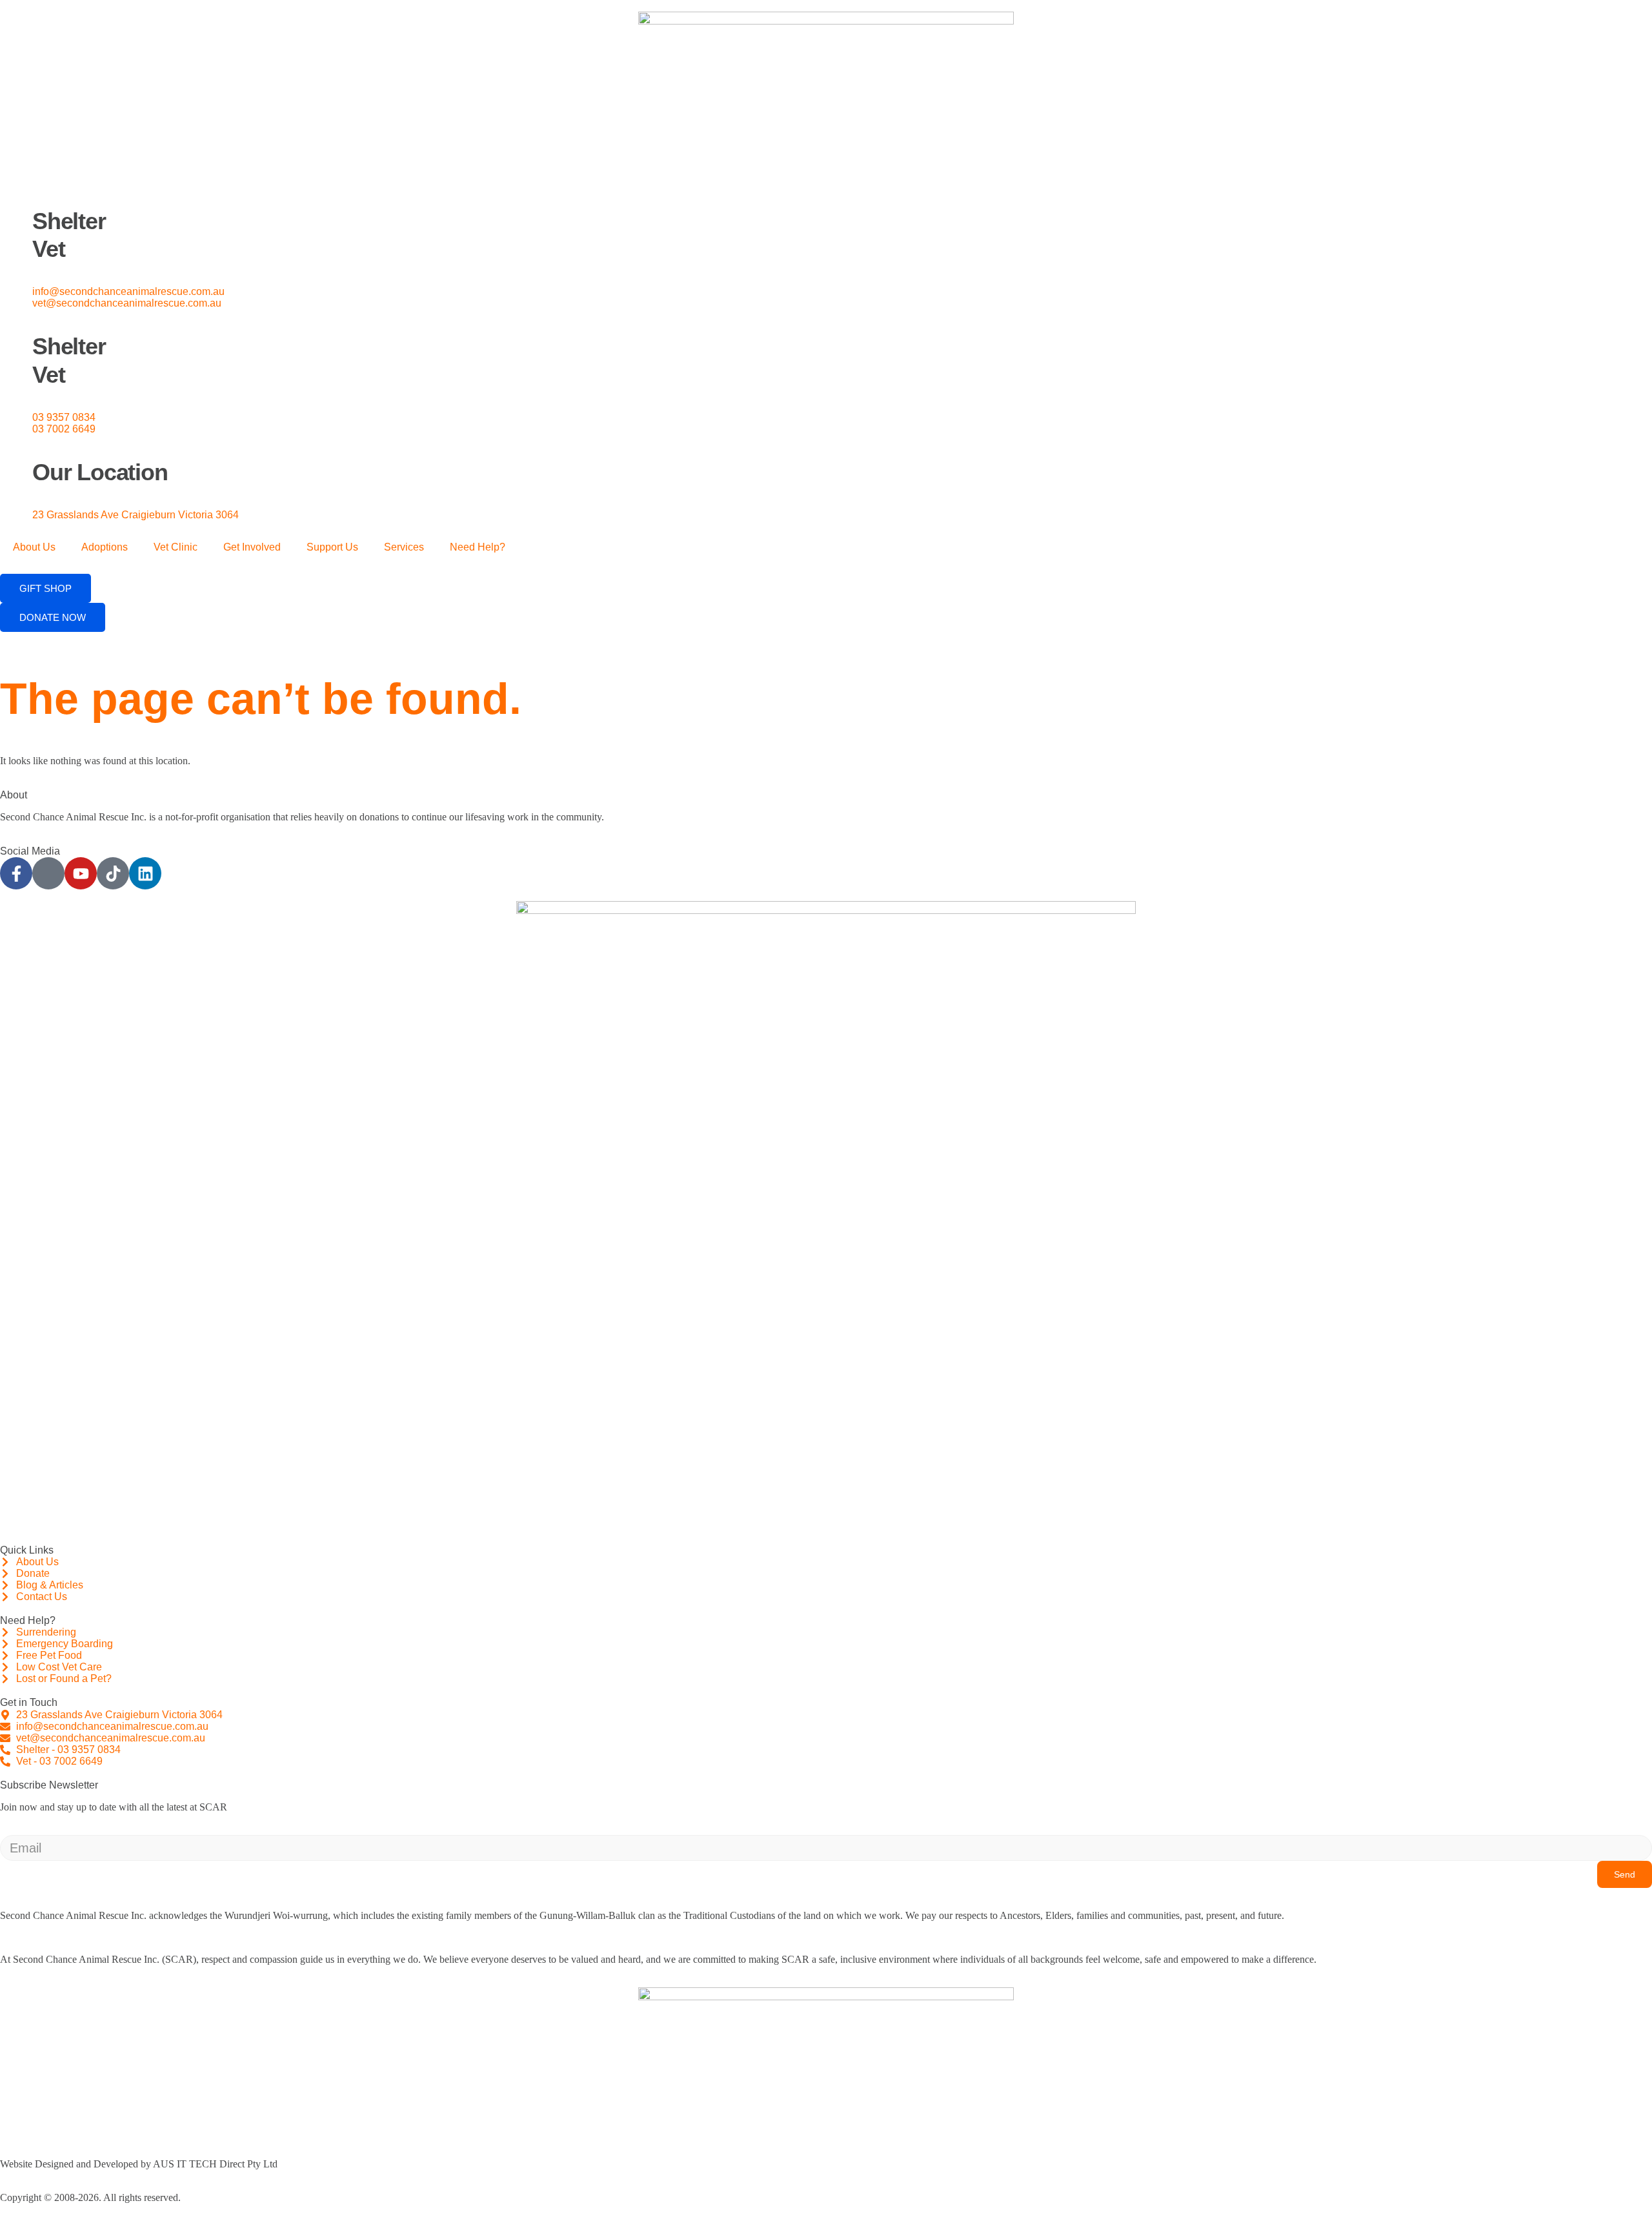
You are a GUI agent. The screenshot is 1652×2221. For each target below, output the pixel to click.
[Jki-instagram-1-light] (48, 873)
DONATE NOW (53, 617)
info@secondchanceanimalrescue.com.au (128, 291)
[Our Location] (16, 451)
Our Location (100, 472)
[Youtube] (81, 873)
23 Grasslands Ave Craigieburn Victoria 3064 (136, 515)
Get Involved (252, 547)
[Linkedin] (145, 873)
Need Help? (478, 547)
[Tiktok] (113, 873)
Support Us (332, 547)
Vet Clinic (176, 547)
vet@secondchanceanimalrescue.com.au (127, 303)
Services (404, 547)
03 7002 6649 (64, 429)
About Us (34, 547)
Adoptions (105, 547)
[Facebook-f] (16, 873)
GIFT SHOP (45, 588)
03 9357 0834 (64, 417)
